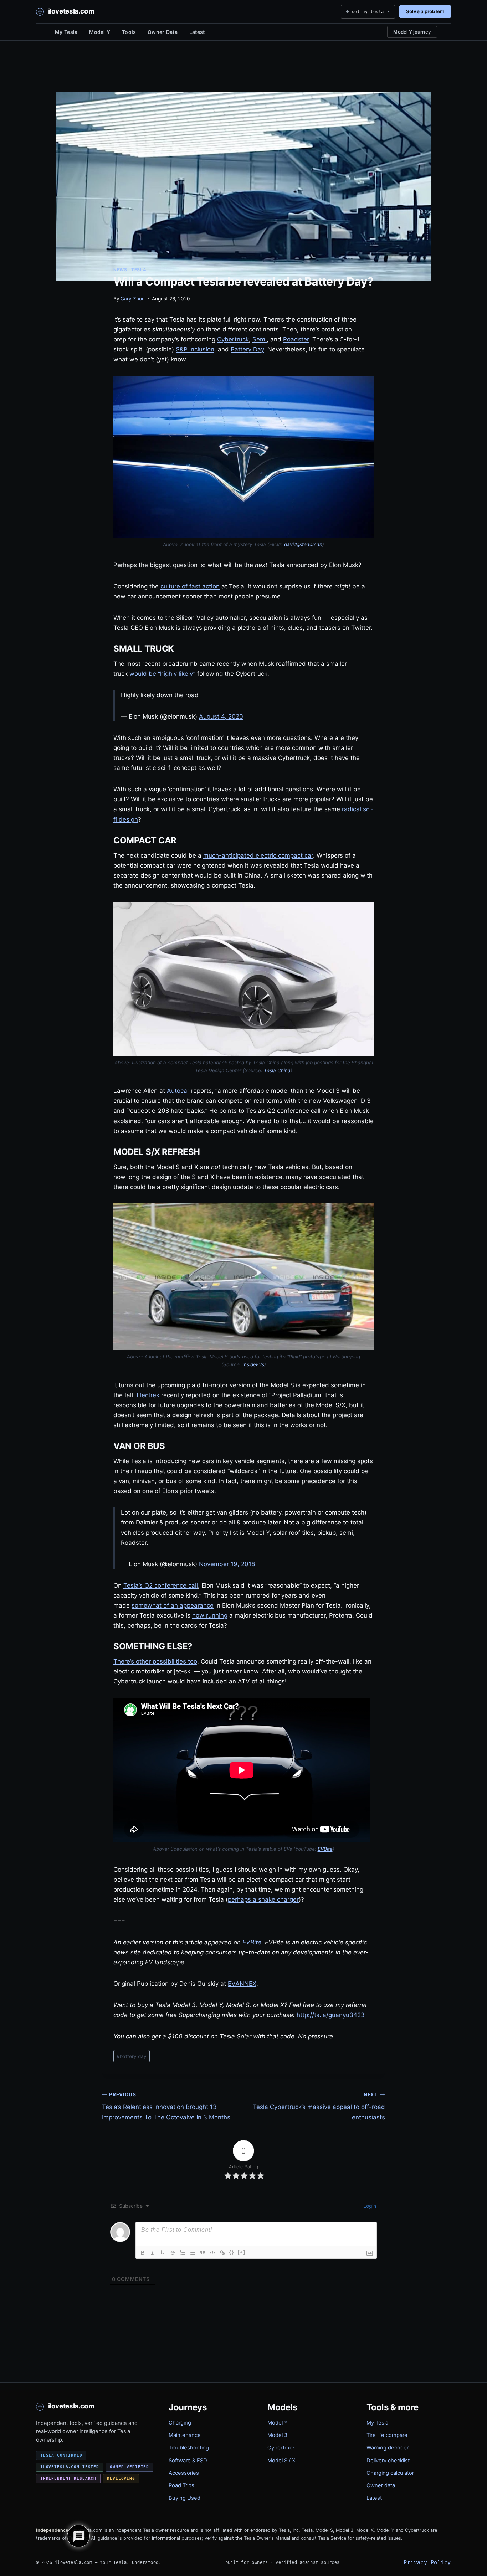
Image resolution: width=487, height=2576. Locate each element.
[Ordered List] (183, 2253)
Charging (180, 2423)
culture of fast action (190, 586)
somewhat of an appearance (173, 1605)
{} (232, 2252)
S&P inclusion (195, 349)
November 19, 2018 (227, 1564)
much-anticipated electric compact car (258, 855)
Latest (197, 32)
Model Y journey (412, 32)
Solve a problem (425, 11)
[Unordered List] (193, 2253)
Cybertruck (233, 339)
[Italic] (153, 2253)
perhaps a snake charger (263, 1899)
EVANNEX (242, 1984)
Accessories (184, 2473)
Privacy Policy (427, 2562)
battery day (132, 2056)
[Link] (222, 2253)
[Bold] (143, 2253)
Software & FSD (188, 2461)
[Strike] (173, 2253)
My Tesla (66, 32)
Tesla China (277, 1070)
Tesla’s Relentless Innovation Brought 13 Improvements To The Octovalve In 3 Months (166, 2106)
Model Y (100, 32)
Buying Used (184, 2498)
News (120, 270)
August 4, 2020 (221, 716)
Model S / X (281, 2461)
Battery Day (247, 349)
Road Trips (181, 2485)
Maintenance (185, 2435)
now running (210, 1615)
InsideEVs (253, 1364)
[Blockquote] (203, 2253)
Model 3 (277, 2435)
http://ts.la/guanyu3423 (331, 2015)
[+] (242, 2252)
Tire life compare (387, 2435)
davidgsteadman (303, 544)
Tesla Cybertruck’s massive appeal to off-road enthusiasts (319, 2106)
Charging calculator (390, 2473)
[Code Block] (212, 2253)
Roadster (296, 339)
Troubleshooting (189, 2448)
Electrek (148, 1395)
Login (369, 2206)
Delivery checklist (388, 2461)
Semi (260, 339)
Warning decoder (388, 2448)
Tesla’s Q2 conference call (161, 1585)
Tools (129, 32)
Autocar (178, 1091)
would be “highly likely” (162, 674)
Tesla (139, 270)
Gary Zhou (133, 299)
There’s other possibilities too (155, 1661)
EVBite (325, 1849)
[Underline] (163, 2253)
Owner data (381, 2485)
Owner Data (163, 32)
